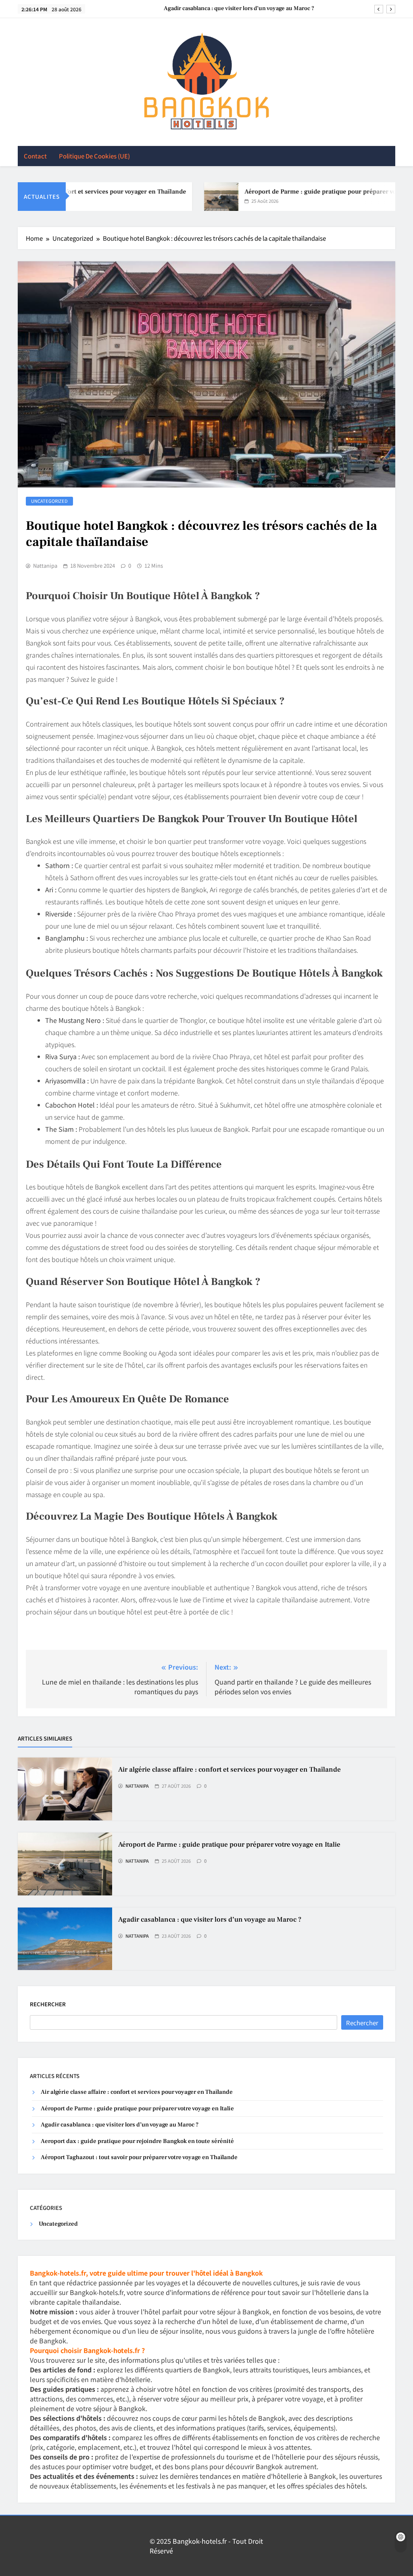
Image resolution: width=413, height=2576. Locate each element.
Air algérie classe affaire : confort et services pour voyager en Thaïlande (229, 1770)
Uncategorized (49, 501)
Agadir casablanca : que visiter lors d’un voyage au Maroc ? (239, 8)
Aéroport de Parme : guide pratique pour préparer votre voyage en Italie (229, 1845)
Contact (35, 156)
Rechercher (48, 2004)
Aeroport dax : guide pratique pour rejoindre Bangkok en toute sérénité (137, 2141)
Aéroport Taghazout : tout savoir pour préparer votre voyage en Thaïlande (139, 2157)
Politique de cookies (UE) (94, 156)
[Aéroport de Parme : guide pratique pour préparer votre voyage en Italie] (194, 197)
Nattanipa (45, 566)
